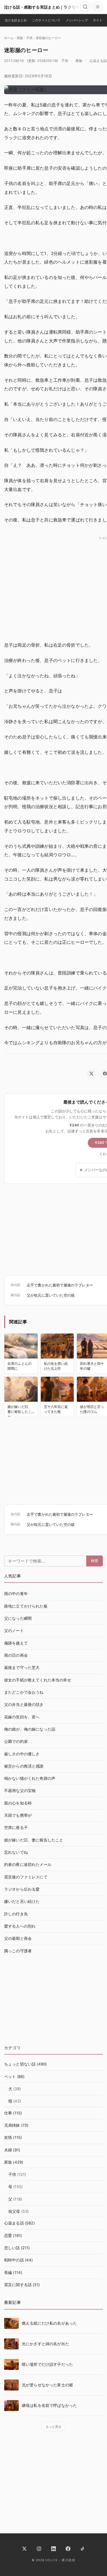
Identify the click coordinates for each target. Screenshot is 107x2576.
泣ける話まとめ (16, 20)
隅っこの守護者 (18, 1951)
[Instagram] (39, 2549)
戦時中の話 (14, 2260)
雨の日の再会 (16, 1655)
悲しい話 (12, 2248)
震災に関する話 (18, 2285)
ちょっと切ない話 (20, 2064)
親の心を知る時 (18, 1803)
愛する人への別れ (20, 1926)
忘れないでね (16, 1852)
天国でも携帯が (18, 1815)
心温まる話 (98, 61)
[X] (24, 2549)
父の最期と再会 (18, 1939)
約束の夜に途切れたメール (28, 1865)
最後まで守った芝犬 (22, 1668)
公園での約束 (16, 1742)
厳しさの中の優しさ (22, 1754)
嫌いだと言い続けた (22, 1902)
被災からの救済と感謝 (24, 1766)
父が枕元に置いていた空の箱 (51, 1295)
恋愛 (8, 2236)
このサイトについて (46, 20)
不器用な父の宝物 (20, 1791)
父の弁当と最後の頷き (24, 1705)
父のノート (14, 1631)
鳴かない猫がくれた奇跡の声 (30, 1778)
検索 (95, 1561)
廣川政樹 (68, 2560)
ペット (10, 2077)
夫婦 (8, 2150)
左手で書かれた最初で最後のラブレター (60, 1285)
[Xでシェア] (91, 1074)
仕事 (8, 2113)
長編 (8, 2273)
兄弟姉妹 (12, 2125)
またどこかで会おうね (24, 1692)
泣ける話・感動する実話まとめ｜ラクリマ (42, 7)
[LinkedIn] (53, 2549)
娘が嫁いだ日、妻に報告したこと (34, 1840)
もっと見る (54, 2427)
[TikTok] (83, 2549)
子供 (65, 61)
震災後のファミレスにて (26, 1877)
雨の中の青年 (16, 1594)
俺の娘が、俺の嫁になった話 (30, 1729)
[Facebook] (68, 2549)
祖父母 (14, 2211)
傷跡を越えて (16, 1643)
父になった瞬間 (18, 1618)
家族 (79, 61)
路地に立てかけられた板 (26, 1606)
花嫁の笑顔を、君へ (22, 1717)
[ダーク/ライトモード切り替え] (98, 7)
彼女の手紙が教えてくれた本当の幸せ (38, 1680)
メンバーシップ (77, 20)
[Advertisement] (53, 2002)
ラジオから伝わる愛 (22, 1889)
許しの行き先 (16, 1914)
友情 (8, 2138)
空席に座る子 (16, 1828)
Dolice (52, 2560)
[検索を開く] (85, 7)
